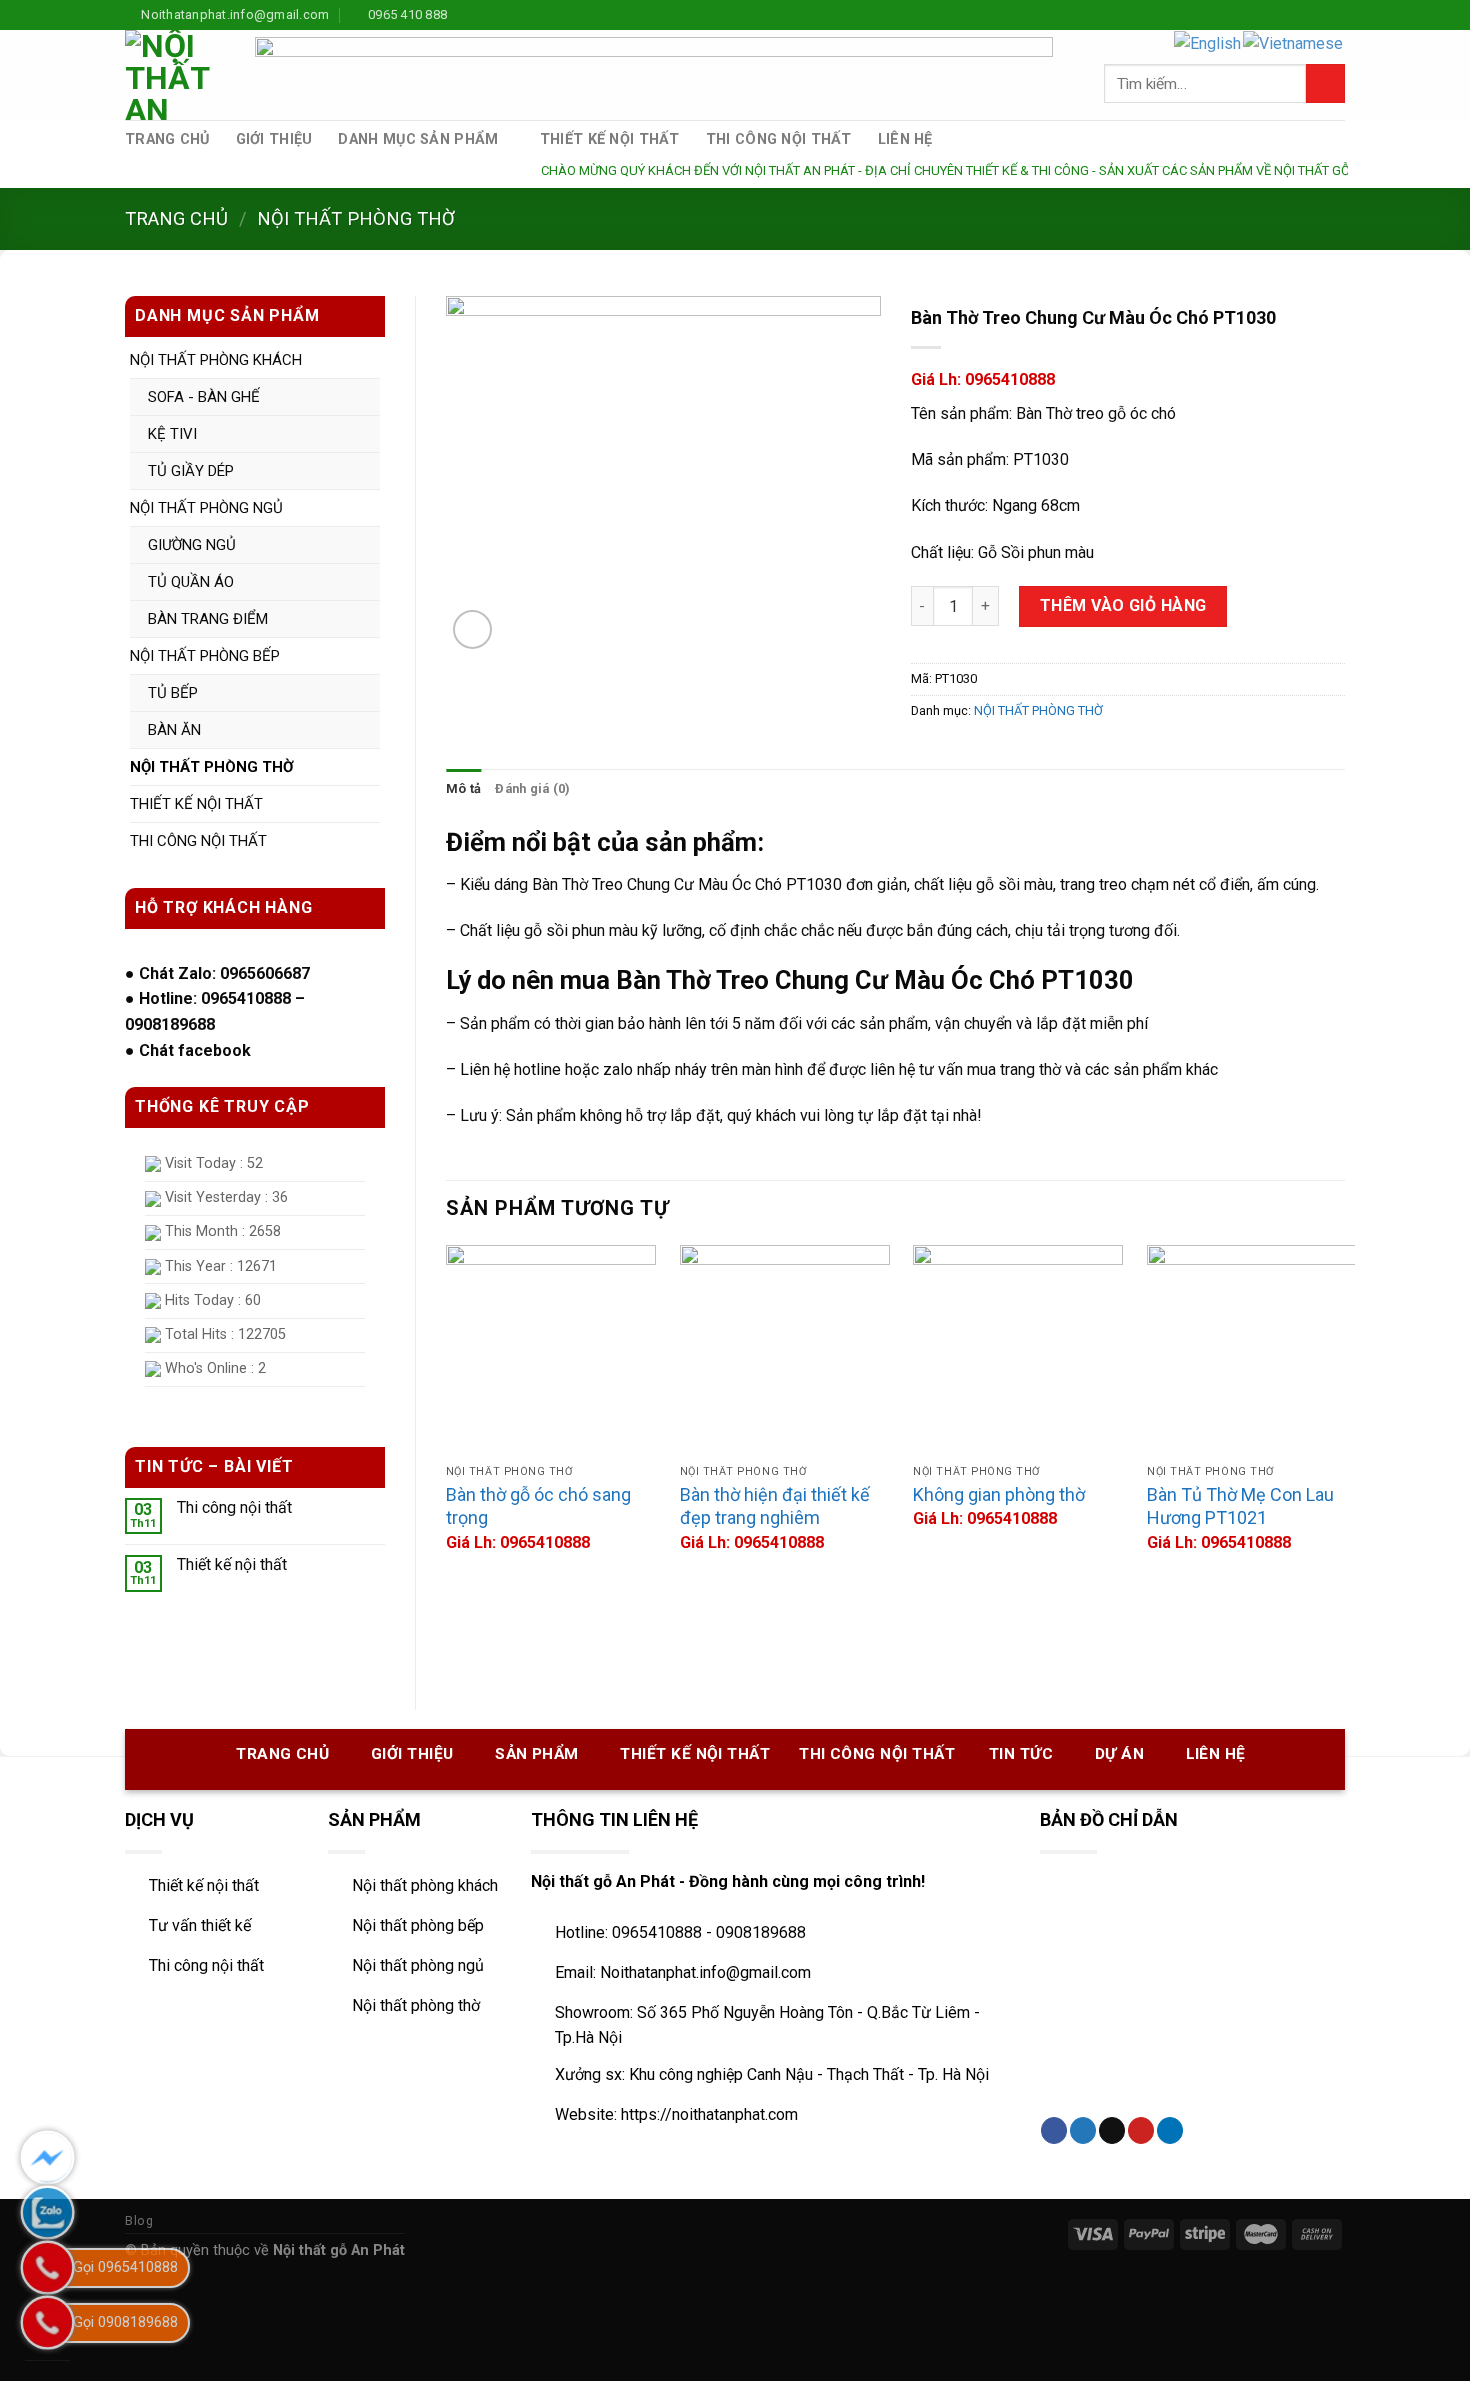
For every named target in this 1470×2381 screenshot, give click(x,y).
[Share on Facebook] (1054, 2130)
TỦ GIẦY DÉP (191, 471)
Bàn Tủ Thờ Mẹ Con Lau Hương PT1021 (1240, 1506)
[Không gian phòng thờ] (1018, 1350)
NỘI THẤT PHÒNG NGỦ (206, 508)
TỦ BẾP (173, 693)
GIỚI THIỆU (274, 139)
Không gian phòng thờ (999, 1494)
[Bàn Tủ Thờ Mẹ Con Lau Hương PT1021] (1252, 1350)
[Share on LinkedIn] (1170, 2130)
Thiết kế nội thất (232, 1564)
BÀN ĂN (174, 730)
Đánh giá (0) (532, 788)
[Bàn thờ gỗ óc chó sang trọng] (551, 1350)
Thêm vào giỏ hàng (1123, 605)
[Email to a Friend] (1112, 2130)
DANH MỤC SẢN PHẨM (418, 139)
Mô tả (463, 788)
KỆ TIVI (172, 434)
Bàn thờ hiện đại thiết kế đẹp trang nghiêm (775, 1506)
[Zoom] (472, 629)
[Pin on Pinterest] (1141, 2130)
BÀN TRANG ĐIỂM (208, 619)
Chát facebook (195, 1050)
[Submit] (1325, 83)
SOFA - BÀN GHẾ (204, 397)
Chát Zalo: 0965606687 (224, 973)
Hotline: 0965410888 (215, 998)
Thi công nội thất (234, 1507)
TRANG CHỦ (167, 139)
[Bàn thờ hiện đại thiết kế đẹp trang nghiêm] (785, 1350)
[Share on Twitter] (1083, 2130)
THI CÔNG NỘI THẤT (779, 139)
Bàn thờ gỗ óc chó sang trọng (538, 1506)
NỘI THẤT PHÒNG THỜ (356, 218)
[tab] (463, 789)
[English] (1208, 42)
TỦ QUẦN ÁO (191, 582)
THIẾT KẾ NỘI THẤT (610, 139)
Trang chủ (176, 218)
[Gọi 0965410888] (47, 2267)
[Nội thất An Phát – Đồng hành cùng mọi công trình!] (175, 75)
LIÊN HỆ (905, 139)
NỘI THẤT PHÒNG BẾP (205, 656)
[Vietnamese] (1294, 42)
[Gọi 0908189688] (47, 2322)
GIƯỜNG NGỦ (192, 545)
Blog (139, 2221)
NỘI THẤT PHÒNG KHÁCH (216, 360)
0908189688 (170, 1024)
